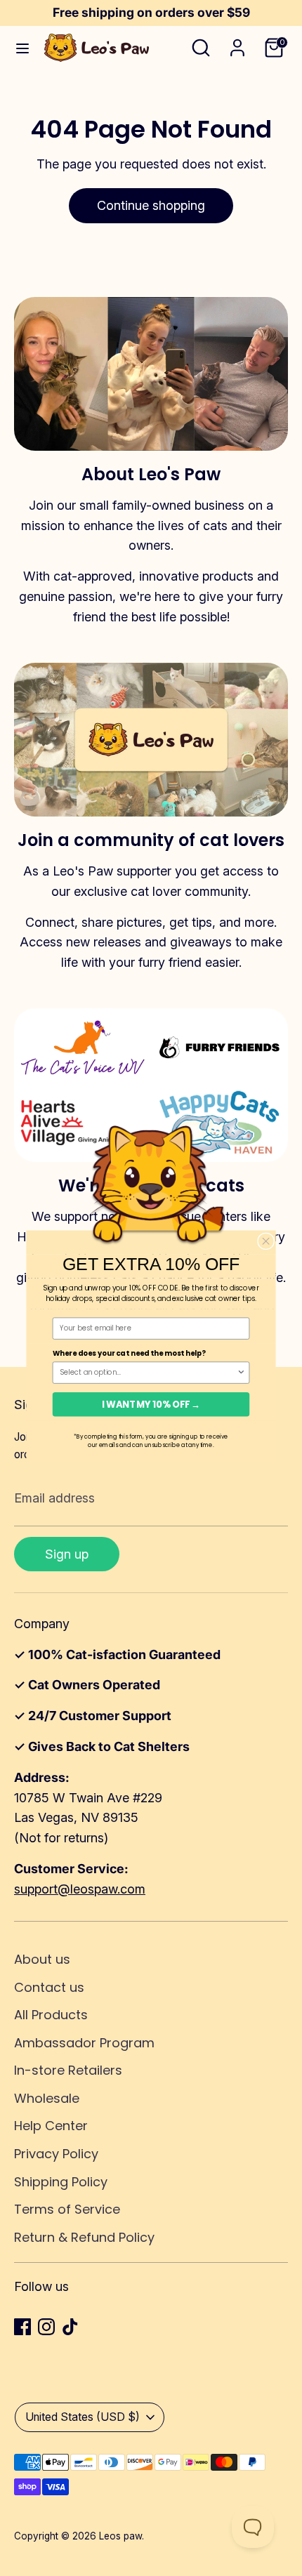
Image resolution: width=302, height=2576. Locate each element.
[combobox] (148, 1373)
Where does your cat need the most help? (129, 1354)
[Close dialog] (266, 1241)
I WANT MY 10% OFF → (151, 1404)
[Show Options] (241, 1373)
